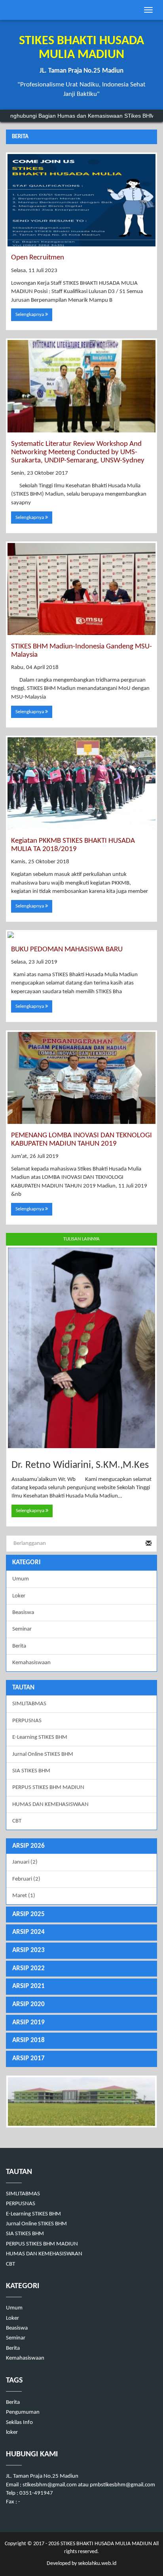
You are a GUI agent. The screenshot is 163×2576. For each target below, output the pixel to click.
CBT (17, 1821)
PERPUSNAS (27, 1721)
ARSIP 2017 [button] (28, 2058)
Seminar (22, 1629)
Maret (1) (24, 1896)
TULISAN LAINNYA (81, 1239)
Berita (19, 1646)
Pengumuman (23, 2412)
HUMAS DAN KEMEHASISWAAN (50, 1805)
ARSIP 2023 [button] (28, 1950)
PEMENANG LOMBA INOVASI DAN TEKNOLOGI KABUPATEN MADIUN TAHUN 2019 (81, 1140)
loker (12, 2432)
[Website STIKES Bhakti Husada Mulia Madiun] (81, 2102)
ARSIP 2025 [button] (28, 1914)
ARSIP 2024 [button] (28, 1932)
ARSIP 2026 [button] (28, 1846)
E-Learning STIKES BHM (40, 1737)
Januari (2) (25, 1862)
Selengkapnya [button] (30, 315)
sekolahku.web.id (97, 2564)
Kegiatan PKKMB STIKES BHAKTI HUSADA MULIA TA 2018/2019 (73, 845)
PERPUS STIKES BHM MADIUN (48, 1788)
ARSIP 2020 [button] (28, 2004)
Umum (21, 1579)
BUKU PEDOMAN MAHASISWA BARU (67, 950)
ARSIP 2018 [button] (28, 2040)
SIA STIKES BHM (31, 1771)
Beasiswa (23, 1613)
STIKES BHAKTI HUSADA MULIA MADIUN (106, 2544)
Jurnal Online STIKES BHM (43, 1754)
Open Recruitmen (38, 258)
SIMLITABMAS (29, 1704)
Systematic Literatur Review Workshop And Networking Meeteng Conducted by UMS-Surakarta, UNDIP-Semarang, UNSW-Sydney (78, 452)
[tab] (81, 1846)
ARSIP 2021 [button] (28, 1986)
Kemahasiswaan (31, 1663)
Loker (19, 1596)
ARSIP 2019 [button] (28, 2023)
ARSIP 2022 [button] (28, 1968)
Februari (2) (26, 1879)
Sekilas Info (19, 2423)
